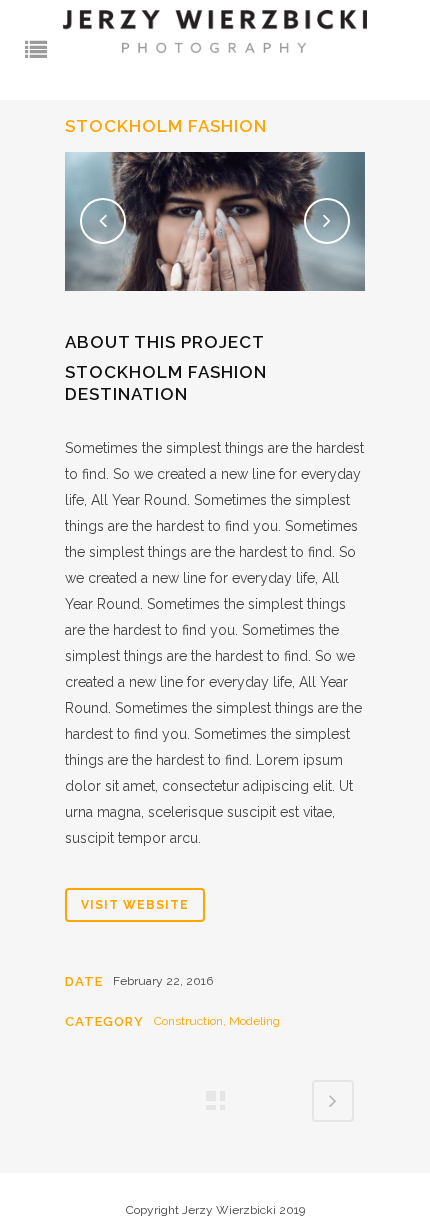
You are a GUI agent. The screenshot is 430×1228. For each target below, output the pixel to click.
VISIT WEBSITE (135, 905)
